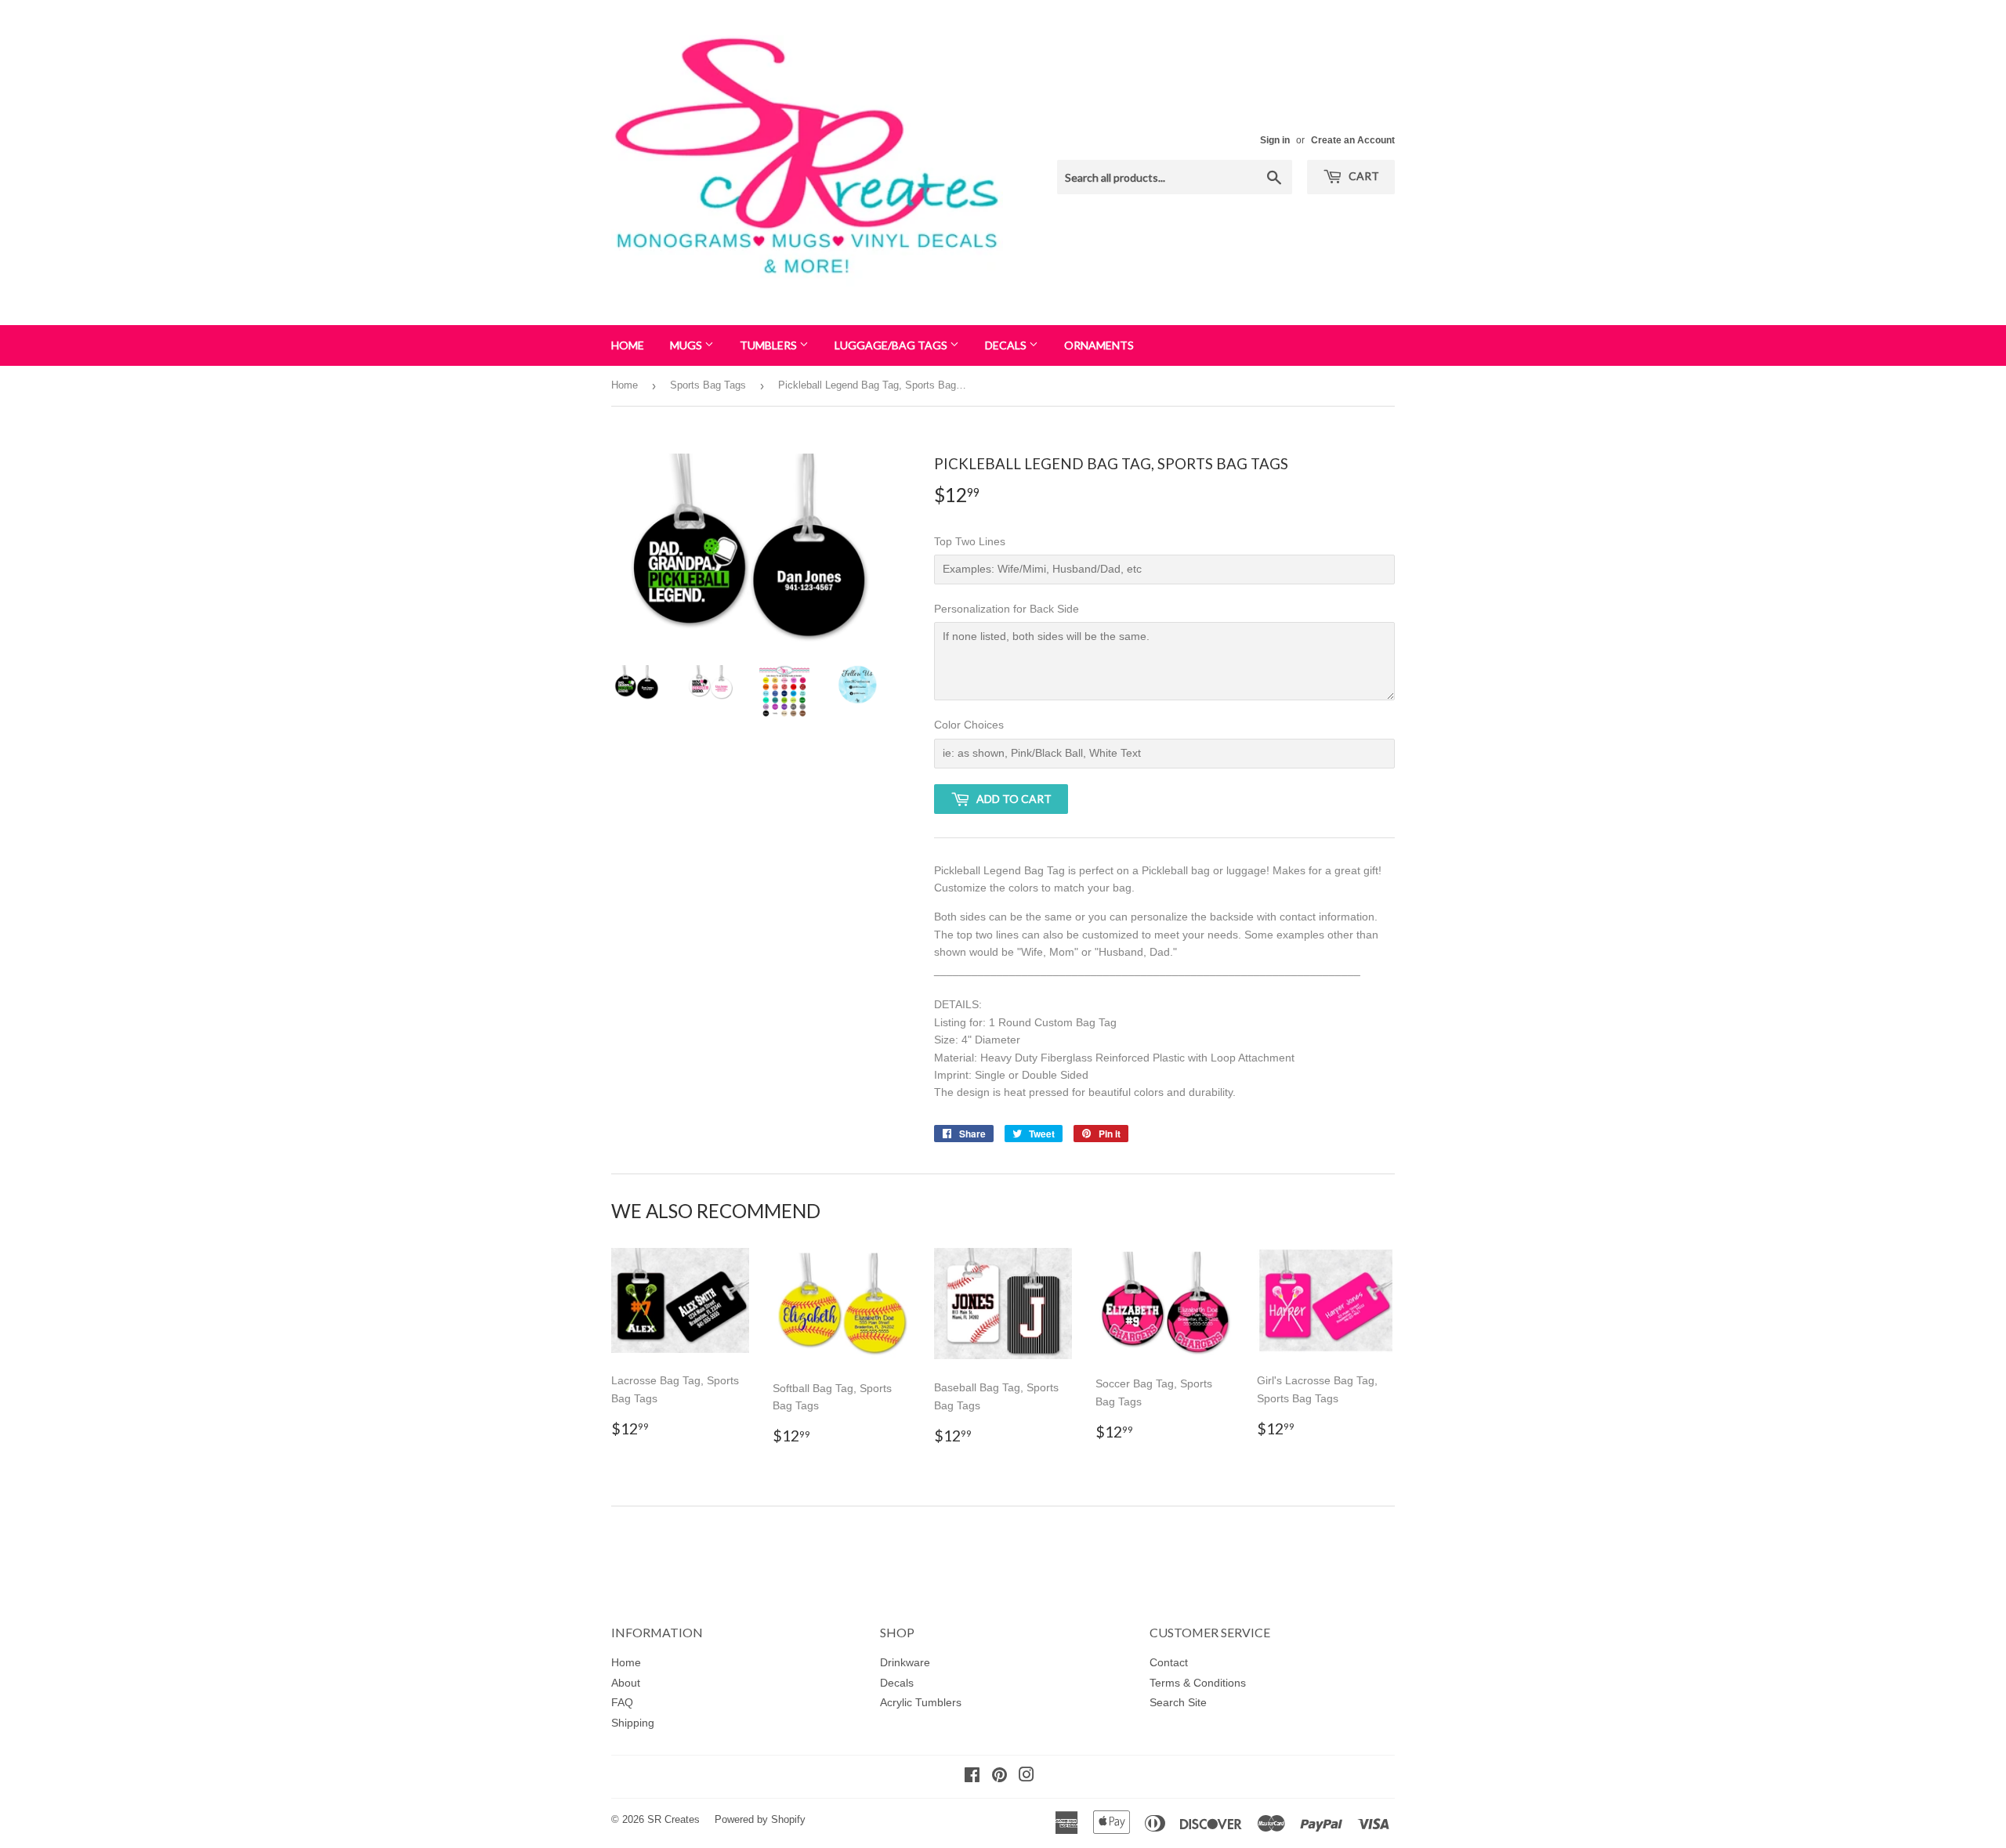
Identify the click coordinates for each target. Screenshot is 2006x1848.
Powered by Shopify (760, 1819)
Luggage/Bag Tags (892, 345)
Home (628, 345)
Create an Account (1353, 140)
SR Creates (673, 1819)
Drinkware (905, 1662)
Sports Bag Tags (708, 385)
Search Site (1178, 1702)
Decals (1007, 345)
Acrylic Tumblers (921, 1702)
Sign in (1275, 140)
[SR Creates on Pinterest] (999, 1777)
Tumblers (769, 345)
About (626, 1683)
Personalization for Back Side (1007, 609)
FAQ (622, 1702)
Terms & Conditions (1198, 1683)
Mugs (687, 345)
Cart (1363, 176)
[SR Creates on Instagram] (1027, 1777)
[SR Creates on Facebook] (972, 1777)
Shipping (633, 1723)
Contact (1169, 1662)
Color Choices (969, 725)
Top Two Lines (970, 541)
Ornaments (1099, 345)
